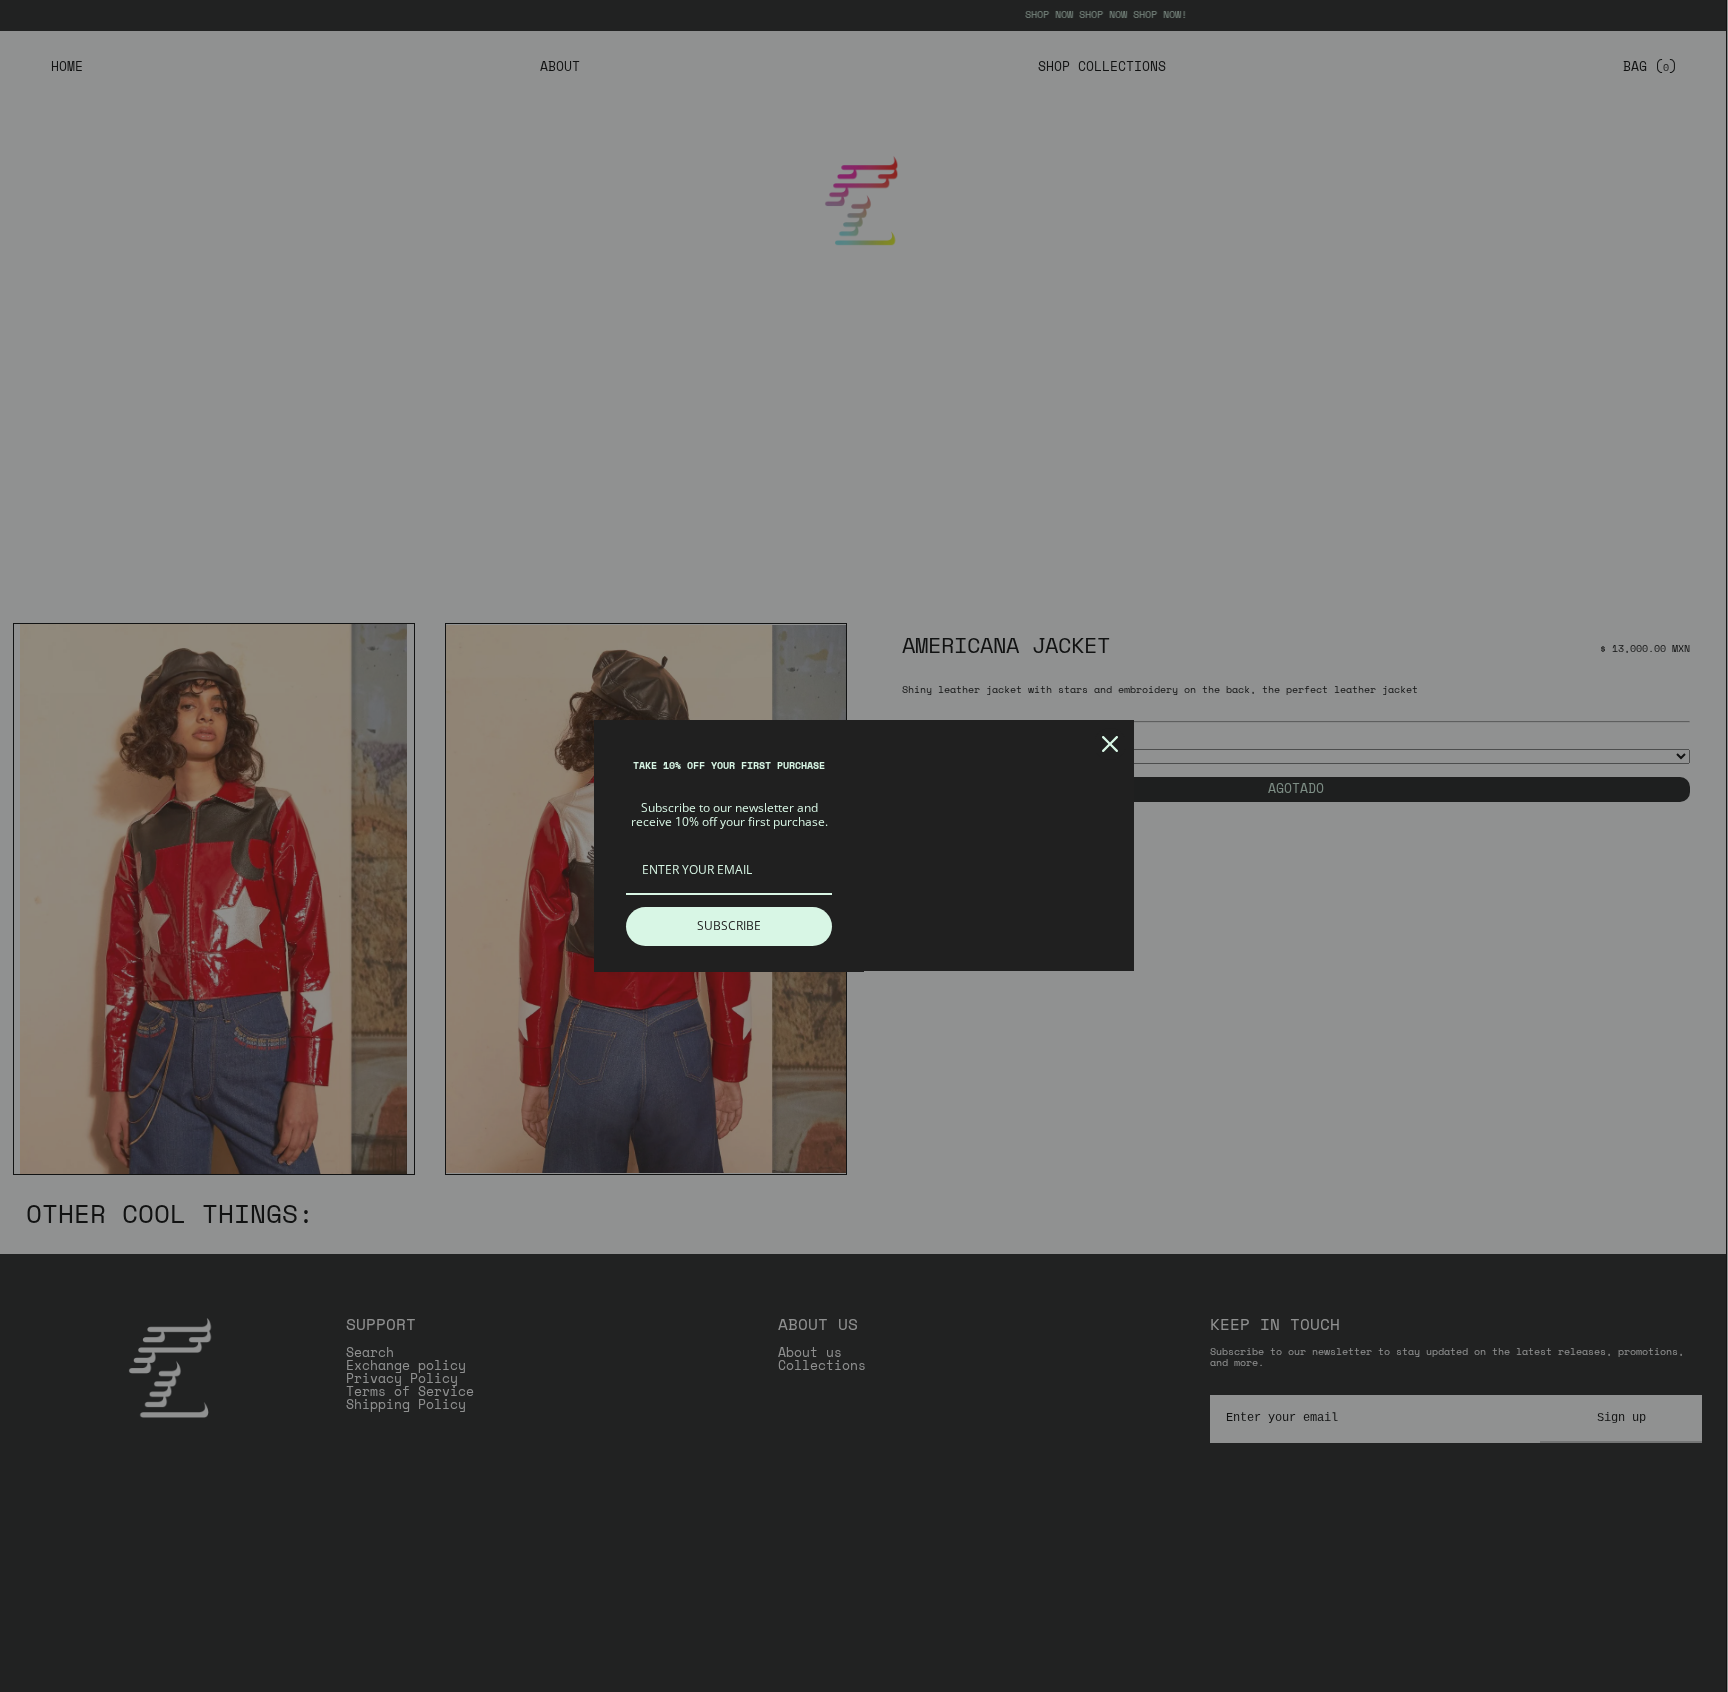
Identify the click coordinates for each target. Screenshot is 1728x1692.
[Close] (1110, 744)
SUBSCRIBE (729, 925)
